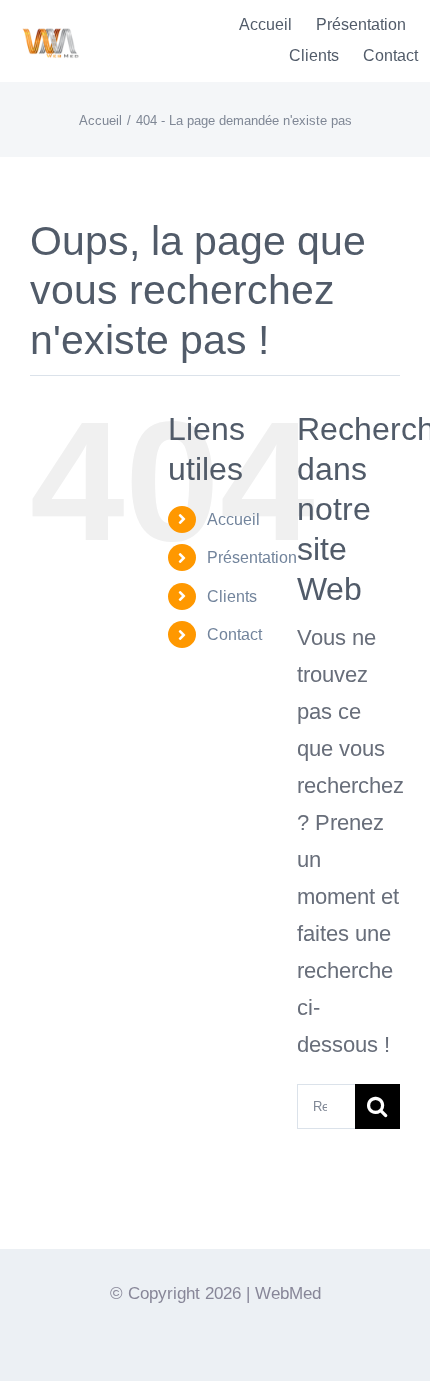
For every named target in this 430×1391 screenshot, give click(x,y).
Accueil (233, 519)
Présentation (252, 557)
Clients (232, 596)
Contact (234, 634)
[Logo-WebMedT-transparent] (50, 21)
